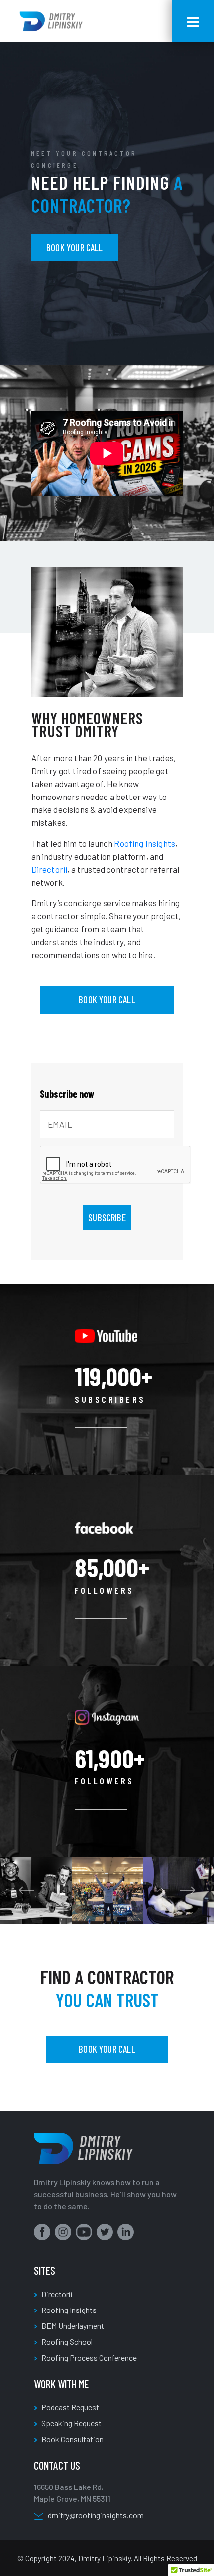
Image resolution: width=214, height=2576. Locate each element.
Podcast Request (70, 2407)
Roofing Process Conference (89, 2357)
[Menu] (193, 21)
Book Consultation (72, 2439)
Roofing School (67, 2342)
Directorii (57, 2294)
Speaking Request (71, 2423)
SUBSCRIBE (107, 1217)
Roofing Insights (69, 2310)
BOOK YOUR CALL (75, 247)
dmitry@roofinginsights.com (96, 2515)
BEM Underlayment (73, 2326)
